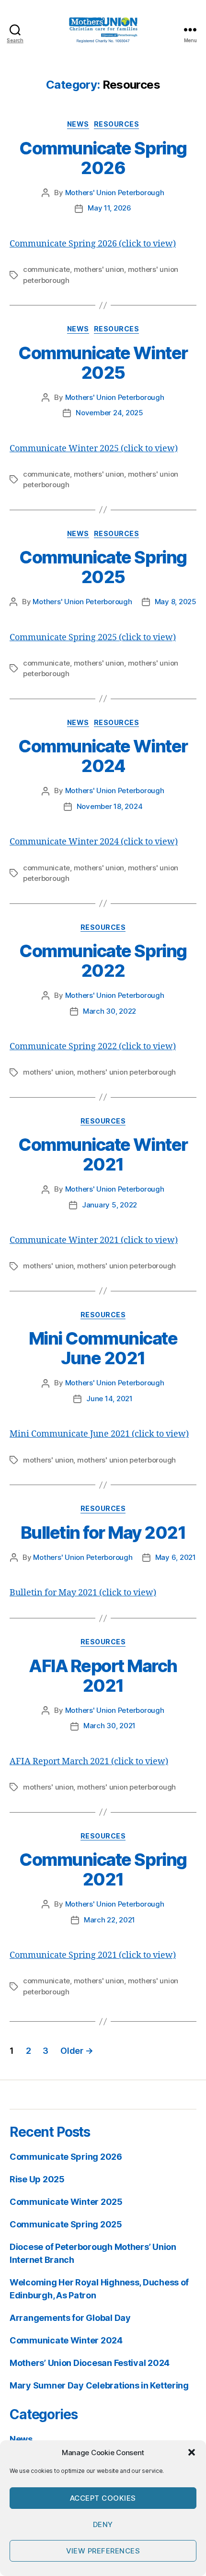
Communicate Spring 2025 (103, 567)
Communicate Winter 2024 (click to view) (94, 842)
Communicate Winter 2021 (103, 1154)
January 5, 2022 (109, 1205)
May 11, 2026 (109, 208)
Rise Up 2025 (37, 2179)
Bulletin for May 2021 (103, 1533)
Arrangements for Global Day (70, 2318)
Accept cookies (103, 2498)
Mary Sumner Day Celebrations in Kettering (99, 2385)
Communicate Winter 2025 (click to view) (94, 449)
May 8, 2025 (176, 602)
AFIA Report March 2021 (103, 1676)
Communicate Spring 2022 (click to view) (93, 1047)
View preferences (103, 2551)
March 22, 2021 (109, 1920)
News (78, 124)
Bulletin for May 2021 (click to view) (83, 1593)
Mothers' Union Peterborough (115, 193)
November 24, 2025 (109, 413)
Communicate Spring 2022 (103, 961)
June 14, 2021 (109, 1399)
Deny (103, 2524)
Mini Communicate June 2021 (103, 1348)
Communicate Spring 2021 (103, 1869)
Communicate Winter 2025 (103, 363)
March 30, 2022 (109, 1011)
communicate (46, 269)
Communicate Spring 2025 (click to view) (93, 638)
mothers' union (99, 269)
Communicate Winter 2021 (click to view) (94, 1240)
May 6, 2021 (176, 1557)
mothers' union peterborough (126, 1072)
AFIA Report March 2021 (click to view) (89, 1762)
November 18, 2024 (110, 806)
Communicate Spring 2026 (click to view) (93, 244)
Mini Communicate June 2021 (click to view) (99, 1434)
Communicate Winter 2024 (103, 756)
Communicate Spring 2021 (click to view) (93, 1955)
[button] (192, 2452)
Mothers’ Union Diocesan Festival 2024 (90, 2363)
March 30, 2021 (109, 1726)
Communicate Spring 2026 (103, 158)
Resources (117, 124)
